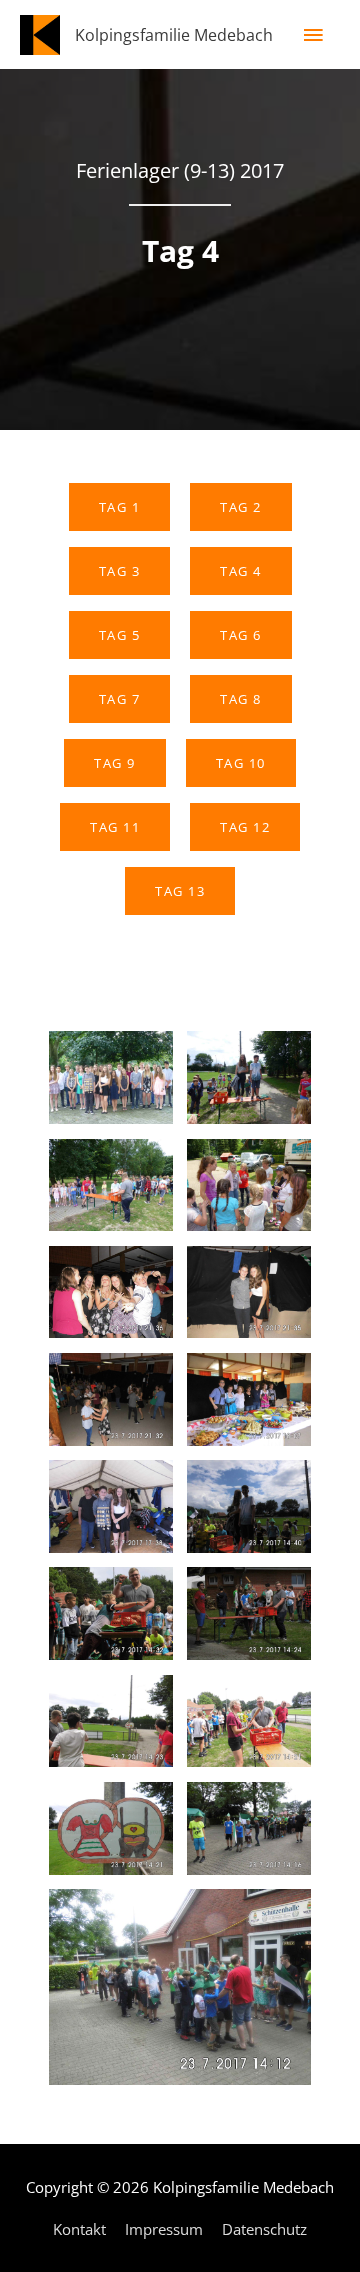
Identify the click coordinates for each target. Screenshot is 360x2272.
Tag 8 (241, 699)
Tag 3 (120, 571)
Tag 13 (180, 891)
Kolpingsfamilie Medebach (174, 34)
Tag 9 (115, 763)
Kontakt (79, 2229)
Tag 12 (245, 827)
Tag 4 (241, 571)
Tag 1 (120, 507)
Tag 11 (115, 827)
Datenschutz (264, 2229)
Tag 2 (241, 507)
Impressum (164, 2229)
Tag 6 (241, 635)
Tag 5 (120, 635)
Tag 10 (241, 763)
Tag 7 (120, 699)
